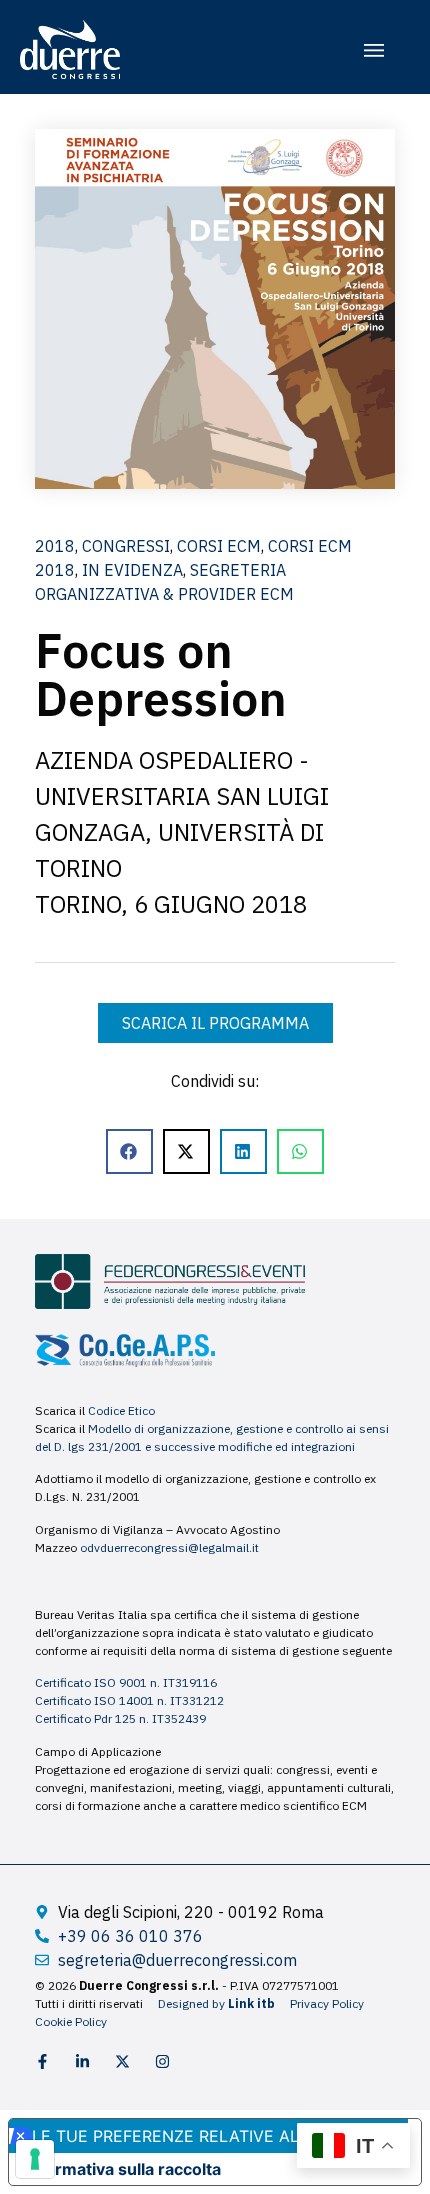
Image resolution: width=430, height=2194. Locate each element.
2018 (55, 546)
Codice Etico (121, 1410)
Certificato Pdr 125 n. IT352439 (120, 1718)
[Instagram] (162, 2061)
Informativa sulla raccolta (123, 2169)
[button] (374, 50)
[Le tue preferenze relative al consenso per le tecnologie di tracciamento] (35, 2159)
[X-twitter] (122, 2061)
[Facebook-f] (42, 2061)
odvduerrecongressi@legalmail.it (169, 1547)
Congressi (126, 546)
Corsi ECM (219, 546)
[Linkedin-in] (82, 2061)
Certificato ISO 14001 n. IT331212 (129, 1700)
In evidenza (132, 570)
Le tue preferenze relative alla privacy (212, 2136)
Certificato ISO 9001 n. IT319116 (126, 1682)
